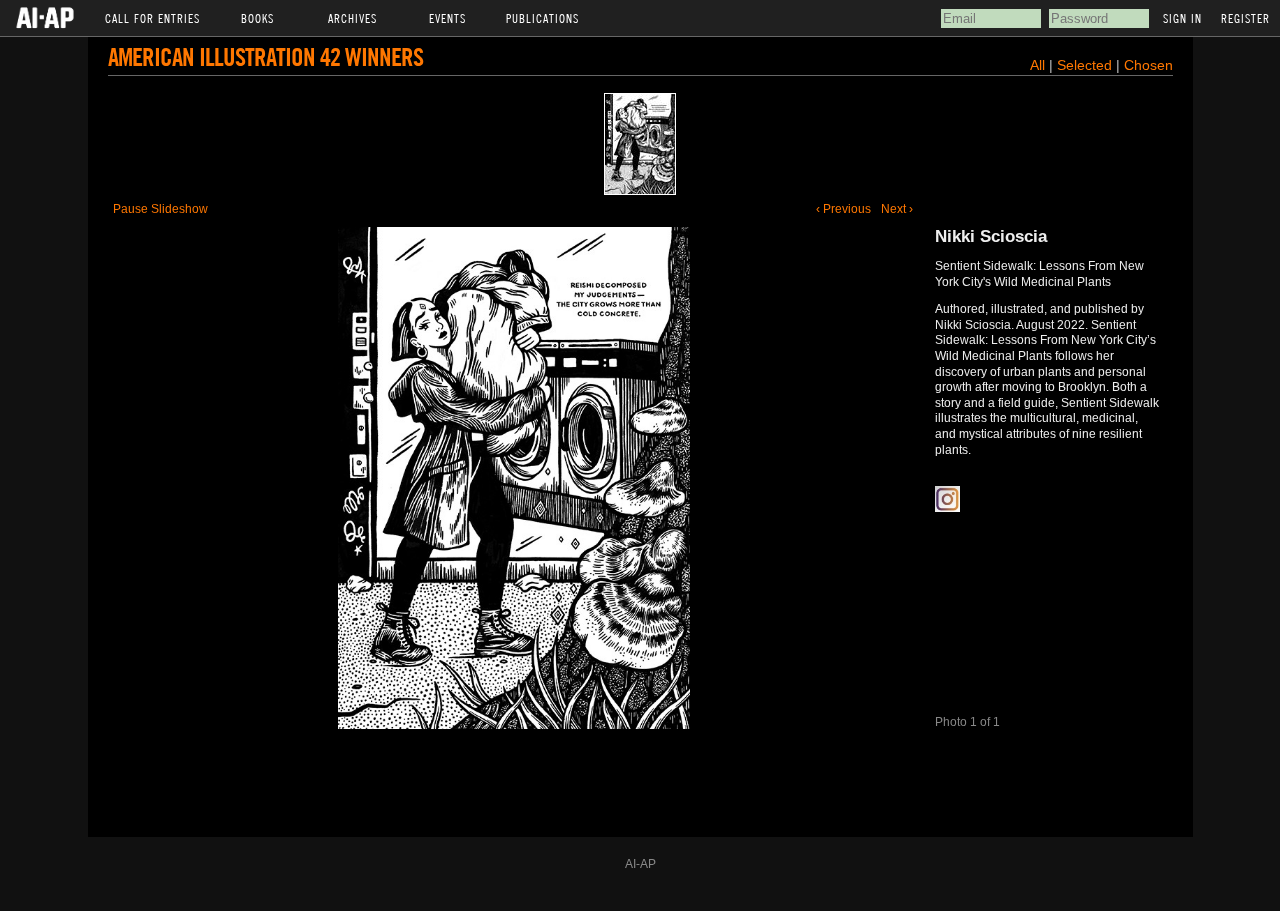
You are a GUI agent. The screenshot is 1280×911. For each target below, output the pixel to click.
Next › (897, 209)
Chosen (1148, 65)
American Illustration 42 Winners (265, 56)
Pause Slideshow (160, 209)
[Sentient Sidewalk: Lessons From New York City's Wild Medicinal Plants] (640, 144)
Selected (1086, 65)
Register (1245, 18)
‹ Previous (843, 209)
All (1037, 65)
